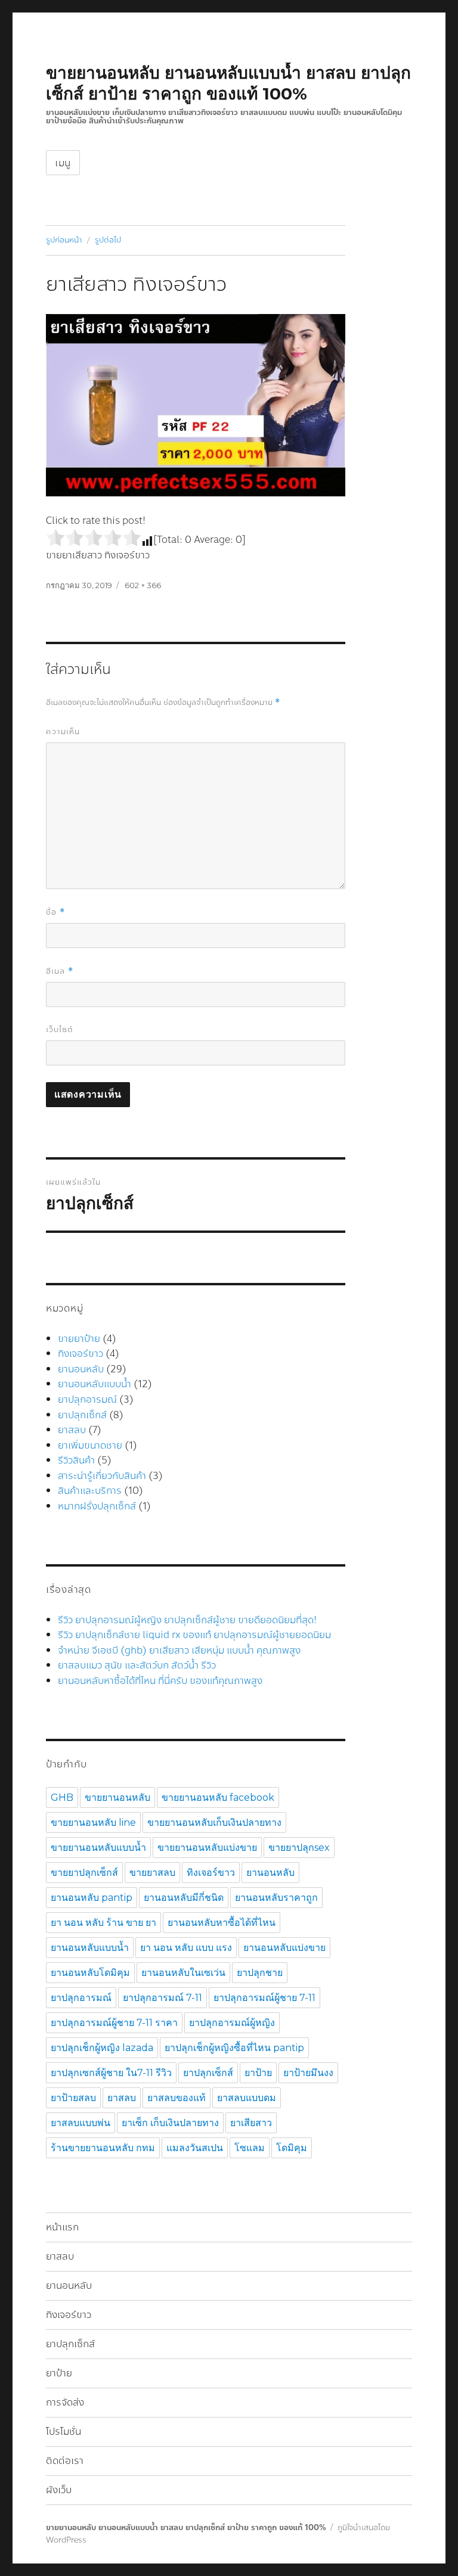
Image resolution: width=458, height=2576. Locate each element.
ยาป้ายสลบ (73, 2098)
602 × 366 (143, 585)
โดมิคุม (292, 2148)
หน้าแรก (62, 2227)
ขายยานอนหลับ (117, 1797)
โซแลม (250, 2148)
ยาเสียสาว (251, 2123)
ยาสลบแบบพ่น (81, 2123)
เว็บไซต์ (60, 1030)
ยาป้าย (258, 2073)
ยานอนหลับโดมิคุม (90, 1973)
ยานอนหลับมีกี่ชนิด (184, 1898)
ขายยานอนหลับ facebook (218, 1797)
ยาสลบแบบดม (247, 2098)
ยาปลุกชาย (260, 1973)
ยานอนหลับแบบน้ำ (95, 1384)
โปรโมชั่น (64, 2431)
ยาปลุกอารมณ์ (87, 1399)
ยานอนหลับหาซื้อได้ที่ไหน (222, 1923)
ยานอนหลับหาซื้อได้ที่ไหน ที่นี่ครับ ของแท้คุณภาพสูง (160, 1681)
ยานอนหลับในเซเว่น (183, 1973)
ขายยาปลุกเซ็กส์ (84, 1873)
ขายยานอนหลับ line (93, 1823)
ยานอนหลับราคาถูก (276, 1898)
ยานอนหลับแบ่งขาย (284, 1948)
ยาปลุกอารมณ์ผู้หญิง (232, 2023)
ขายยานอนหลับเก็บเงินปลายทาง (214, 1823)
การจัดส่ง (65, 2402)
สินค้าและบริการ (90, 1491)
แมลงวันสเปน (195, 2148)
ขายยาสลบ (152, 1873)
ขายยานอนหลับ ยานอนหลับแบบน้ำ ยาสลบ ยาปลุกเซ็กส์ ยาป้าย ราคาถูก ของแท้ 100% (228, 83)
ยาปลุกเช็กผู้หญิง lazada (102, 2048)
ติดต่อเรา (65, 2461)
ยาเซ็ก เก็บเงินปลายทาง (170, 2123)
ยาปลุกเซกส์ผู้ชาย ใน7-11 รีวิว (111, 2073)
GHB (62, 1797)
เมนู (63, 163)
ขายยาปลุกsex (299, 1848)
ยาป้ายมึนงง (308, 2073)
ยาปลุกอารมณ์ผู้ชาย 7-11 (264, 1998)
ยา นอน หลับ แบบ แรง (186, 1948)
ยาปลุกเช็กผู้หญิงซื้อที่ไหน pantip (234, 2048)
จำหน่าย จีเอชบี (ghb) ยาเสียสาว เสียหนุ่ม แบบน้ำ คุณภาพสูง (179, 1650)
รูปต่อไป (108, 240)
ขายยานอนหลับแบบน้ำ (98, 1848)
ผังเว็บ (59, 2490)
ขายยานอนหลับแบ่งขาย (207, 1848)
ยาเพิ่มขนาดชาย (90, 1445)
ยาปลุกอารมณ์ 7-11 (163, 1998)
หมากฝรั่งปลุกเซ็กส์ (97, 1506)
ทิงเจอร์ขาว (81, 1354)
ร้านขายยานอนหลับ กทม (103, 2148)
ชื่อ (55, 912)
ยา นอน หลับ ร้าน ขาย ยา (103, 1923)
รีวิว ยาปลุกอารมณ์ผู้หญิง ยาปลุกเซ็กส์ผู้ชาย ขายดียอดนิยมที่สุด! (187, 1620)
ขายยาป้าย (79, 1339)
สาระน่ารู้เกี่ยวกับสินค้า (102, 1476)
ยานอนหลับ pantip (92, 1898)
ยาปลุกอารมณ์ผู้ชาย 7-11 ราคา (114, 2023)
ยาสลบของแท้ (177, 2098)
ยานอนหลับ (81, 1369)
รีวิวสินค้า (76, 1460)
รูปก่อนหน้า (64, 240)
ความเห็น (63, 732)
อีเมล (60, 971)
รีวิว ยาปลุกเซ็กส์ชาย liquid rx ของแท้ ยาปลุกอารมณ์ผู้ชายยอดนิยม (194, 1635)
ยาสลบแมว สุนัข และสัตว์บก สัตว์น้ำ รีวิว (137, 1665)
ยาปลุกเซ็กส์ (82, 1415)
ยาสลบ (72, 1430)
